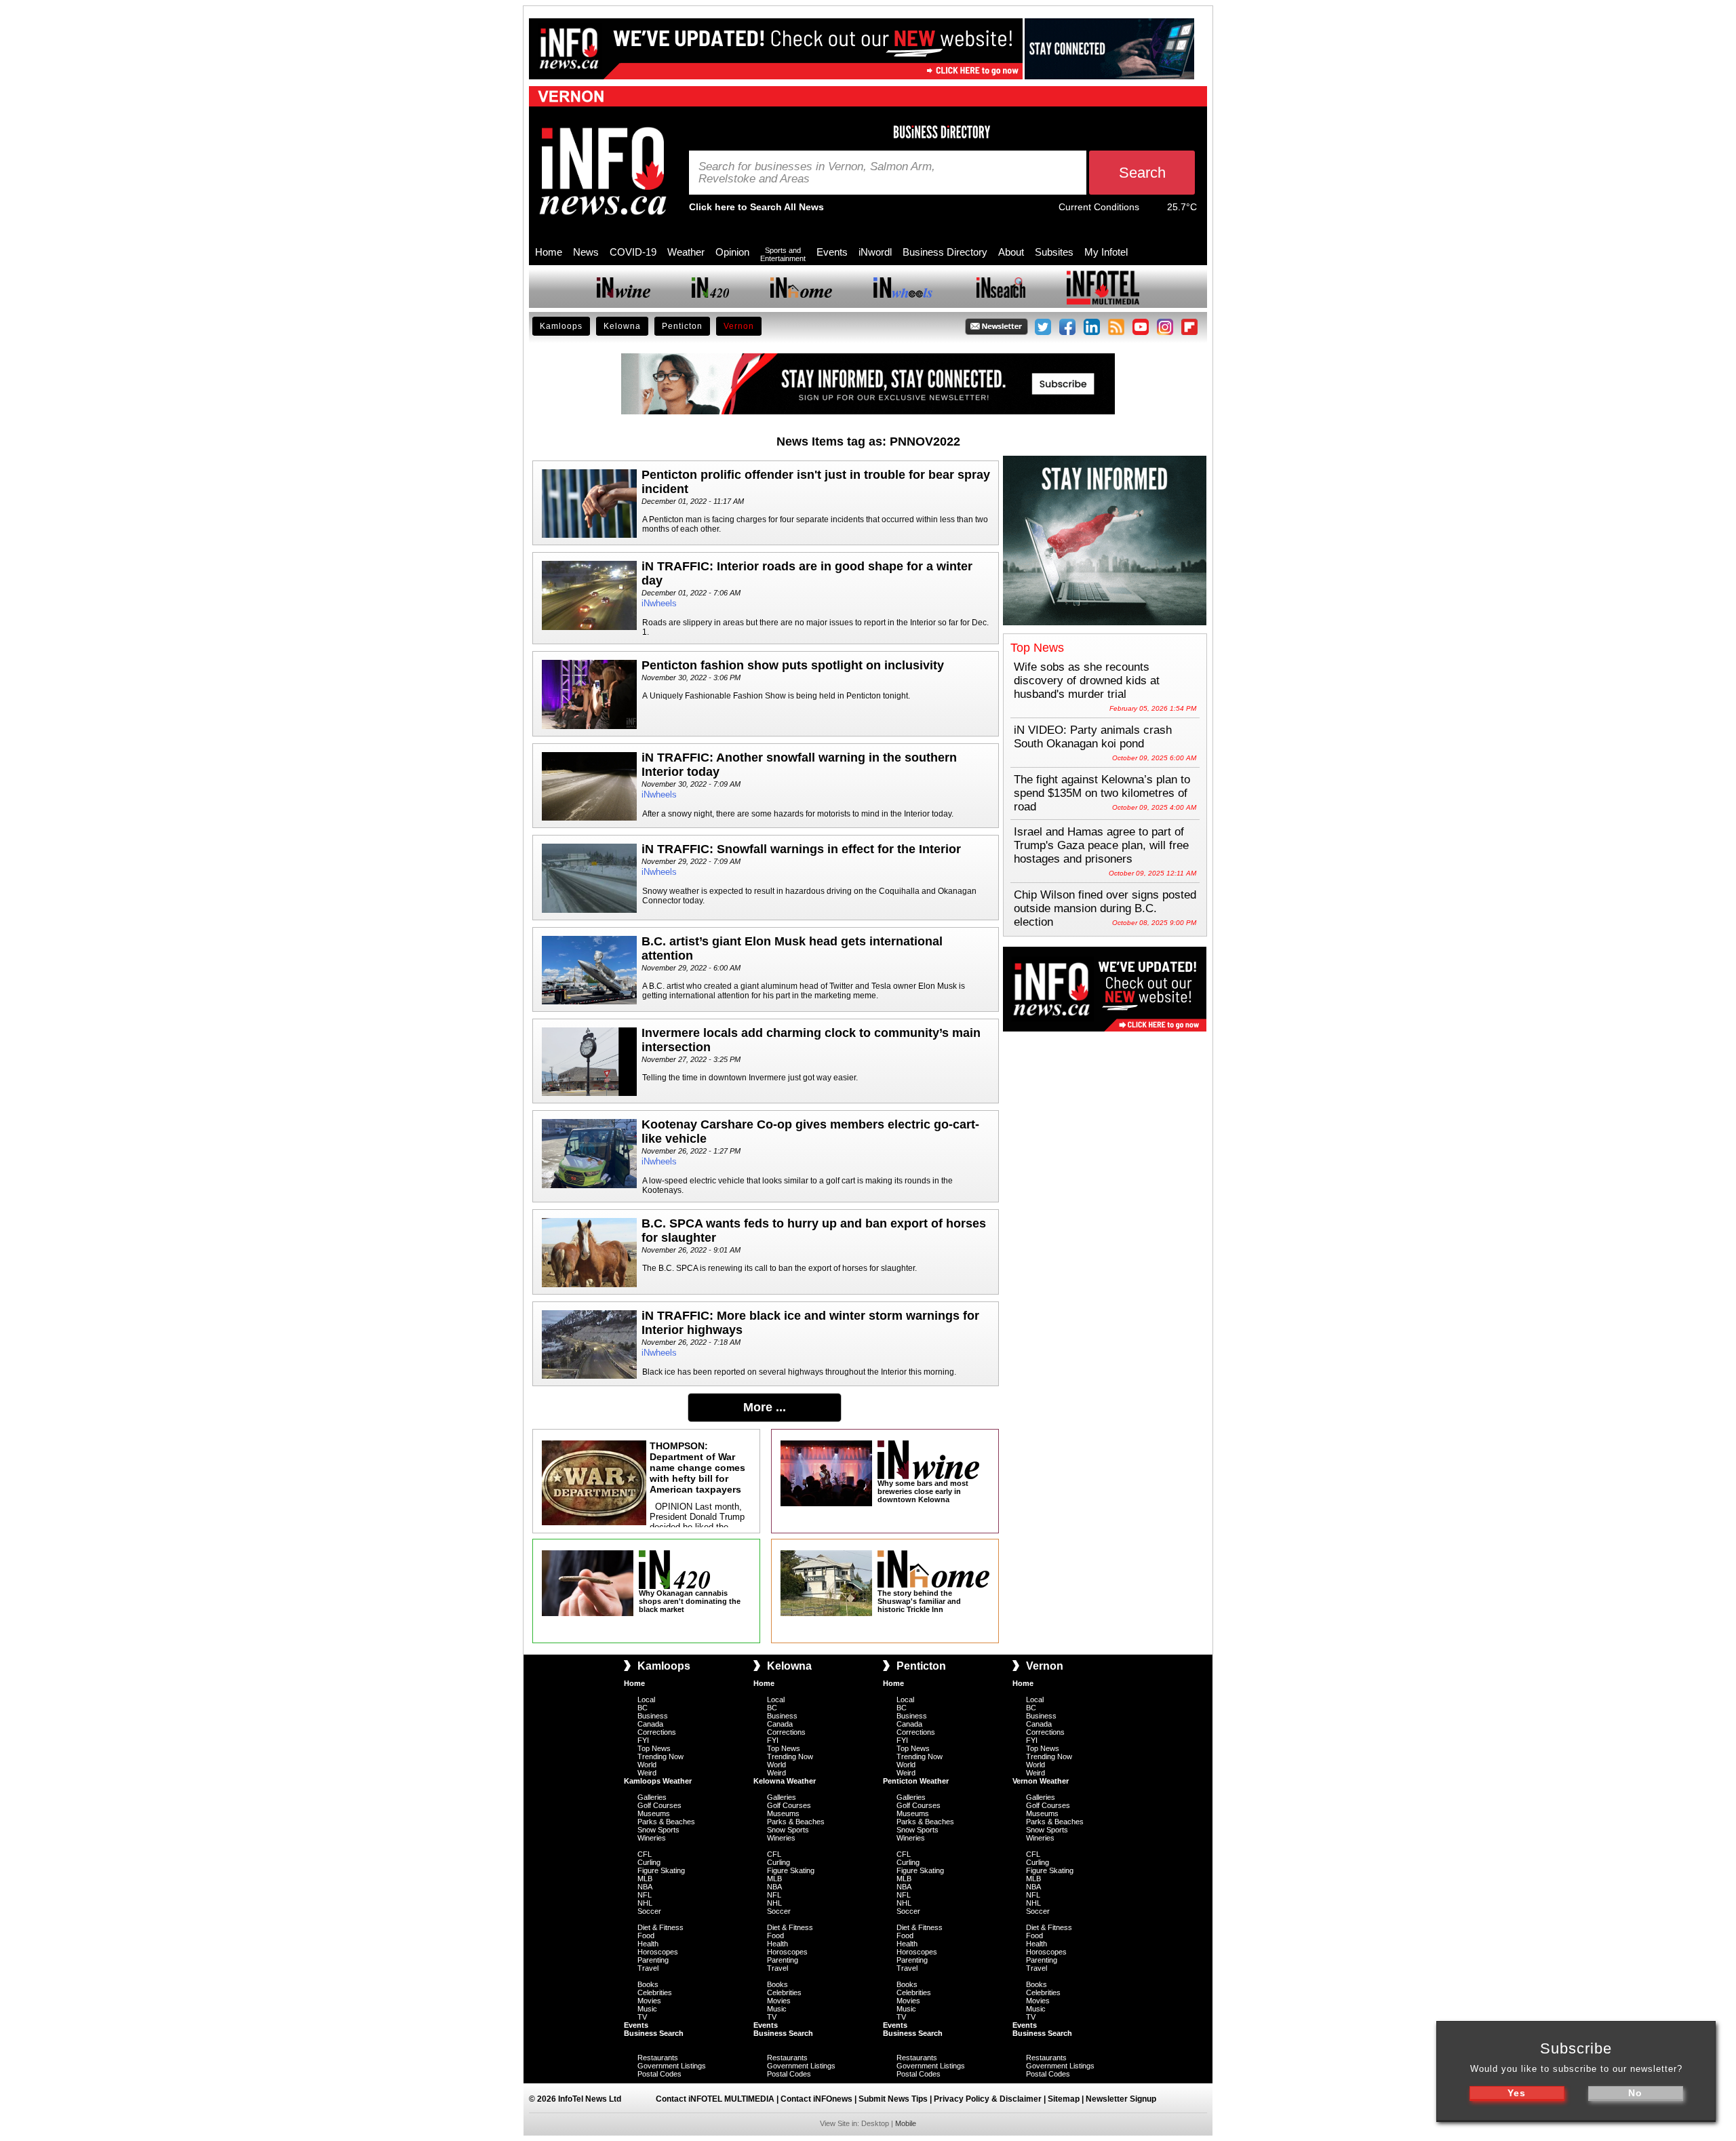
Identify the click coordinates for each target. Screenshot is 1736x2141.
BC (643, 1708)
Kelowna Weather (785, 1781)
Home (549, 252)
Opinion (732, 252)
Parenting (653, 1960)
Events (832, 252)
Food (646, 1936)
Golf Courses (659, 1805)
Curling (649, 1862)
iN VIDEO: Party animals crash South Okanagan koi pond (1093, 737)
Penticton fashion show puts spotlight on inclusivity (793, 665)
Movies (649, 2001)
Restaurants (658, 2058)
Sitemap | (1067, 2099)
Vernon (739, 326)
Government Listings (672, 2066)
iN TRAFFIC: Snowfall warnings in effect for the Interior (801, 849)
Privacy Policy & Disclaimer (988, 2099)
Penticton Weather (916, 1781)
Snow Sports (658, 1830)
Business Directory (945, 252)
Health (648, 1944)
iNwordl (875, 252)
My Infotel (1106, 252)
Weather (686, 252)
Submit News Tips (893, 2099)
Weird (647, 1773)
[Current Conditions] (1153, 210)
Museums (654, 1813)
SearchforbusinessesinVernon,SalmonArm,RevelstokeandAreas (817, 173)
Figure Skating (661, 1870)
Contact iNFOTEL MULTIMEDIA (715, 2099)
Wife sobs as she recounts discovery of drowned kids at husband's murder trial (1087, 681)
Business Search (654, 2033)
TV (642, 2017)
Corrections (657, 1732)
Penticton (682, 326)
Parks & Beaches (666, 1822)
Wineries (652, 1838)
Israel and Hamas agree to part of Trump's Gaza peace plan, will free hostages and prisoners (1101, 845)
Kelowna (622, 326)
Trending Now (660, 1756)
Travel (648, 1968)
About (1011, 252)
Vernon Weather (1041, 1781)
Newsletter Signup (1121, 2099)
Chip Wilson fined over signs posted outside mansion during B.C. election (1105, 908)
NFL (645, 1895)
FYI (643, 1740)
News (586, 252)
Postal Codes (659, 2074)
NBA (645, 1887)
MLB (645, 1879)
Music (647, 2009)
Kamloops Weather (658, 1781)
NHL (645, 1903)
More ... (765, 1407)
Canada (650, 1724)
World (647, 1765)
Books (648, 1984)
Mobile (906, 2123)
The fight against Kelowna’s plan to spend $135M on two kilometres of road (1102, 793)
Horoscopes (658, 1952)
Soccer (649, 1911)
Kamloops (561, 326)
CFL (645, 1854)
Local (646, 1700)
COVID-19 (633, 252)
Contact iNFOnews (816, 2099)
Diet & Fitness (660, 1927)
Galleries (652, 1797)
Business (653, 1716)
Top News (654, 1748)
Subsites (1054, 252)
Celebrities (655, 1992)
